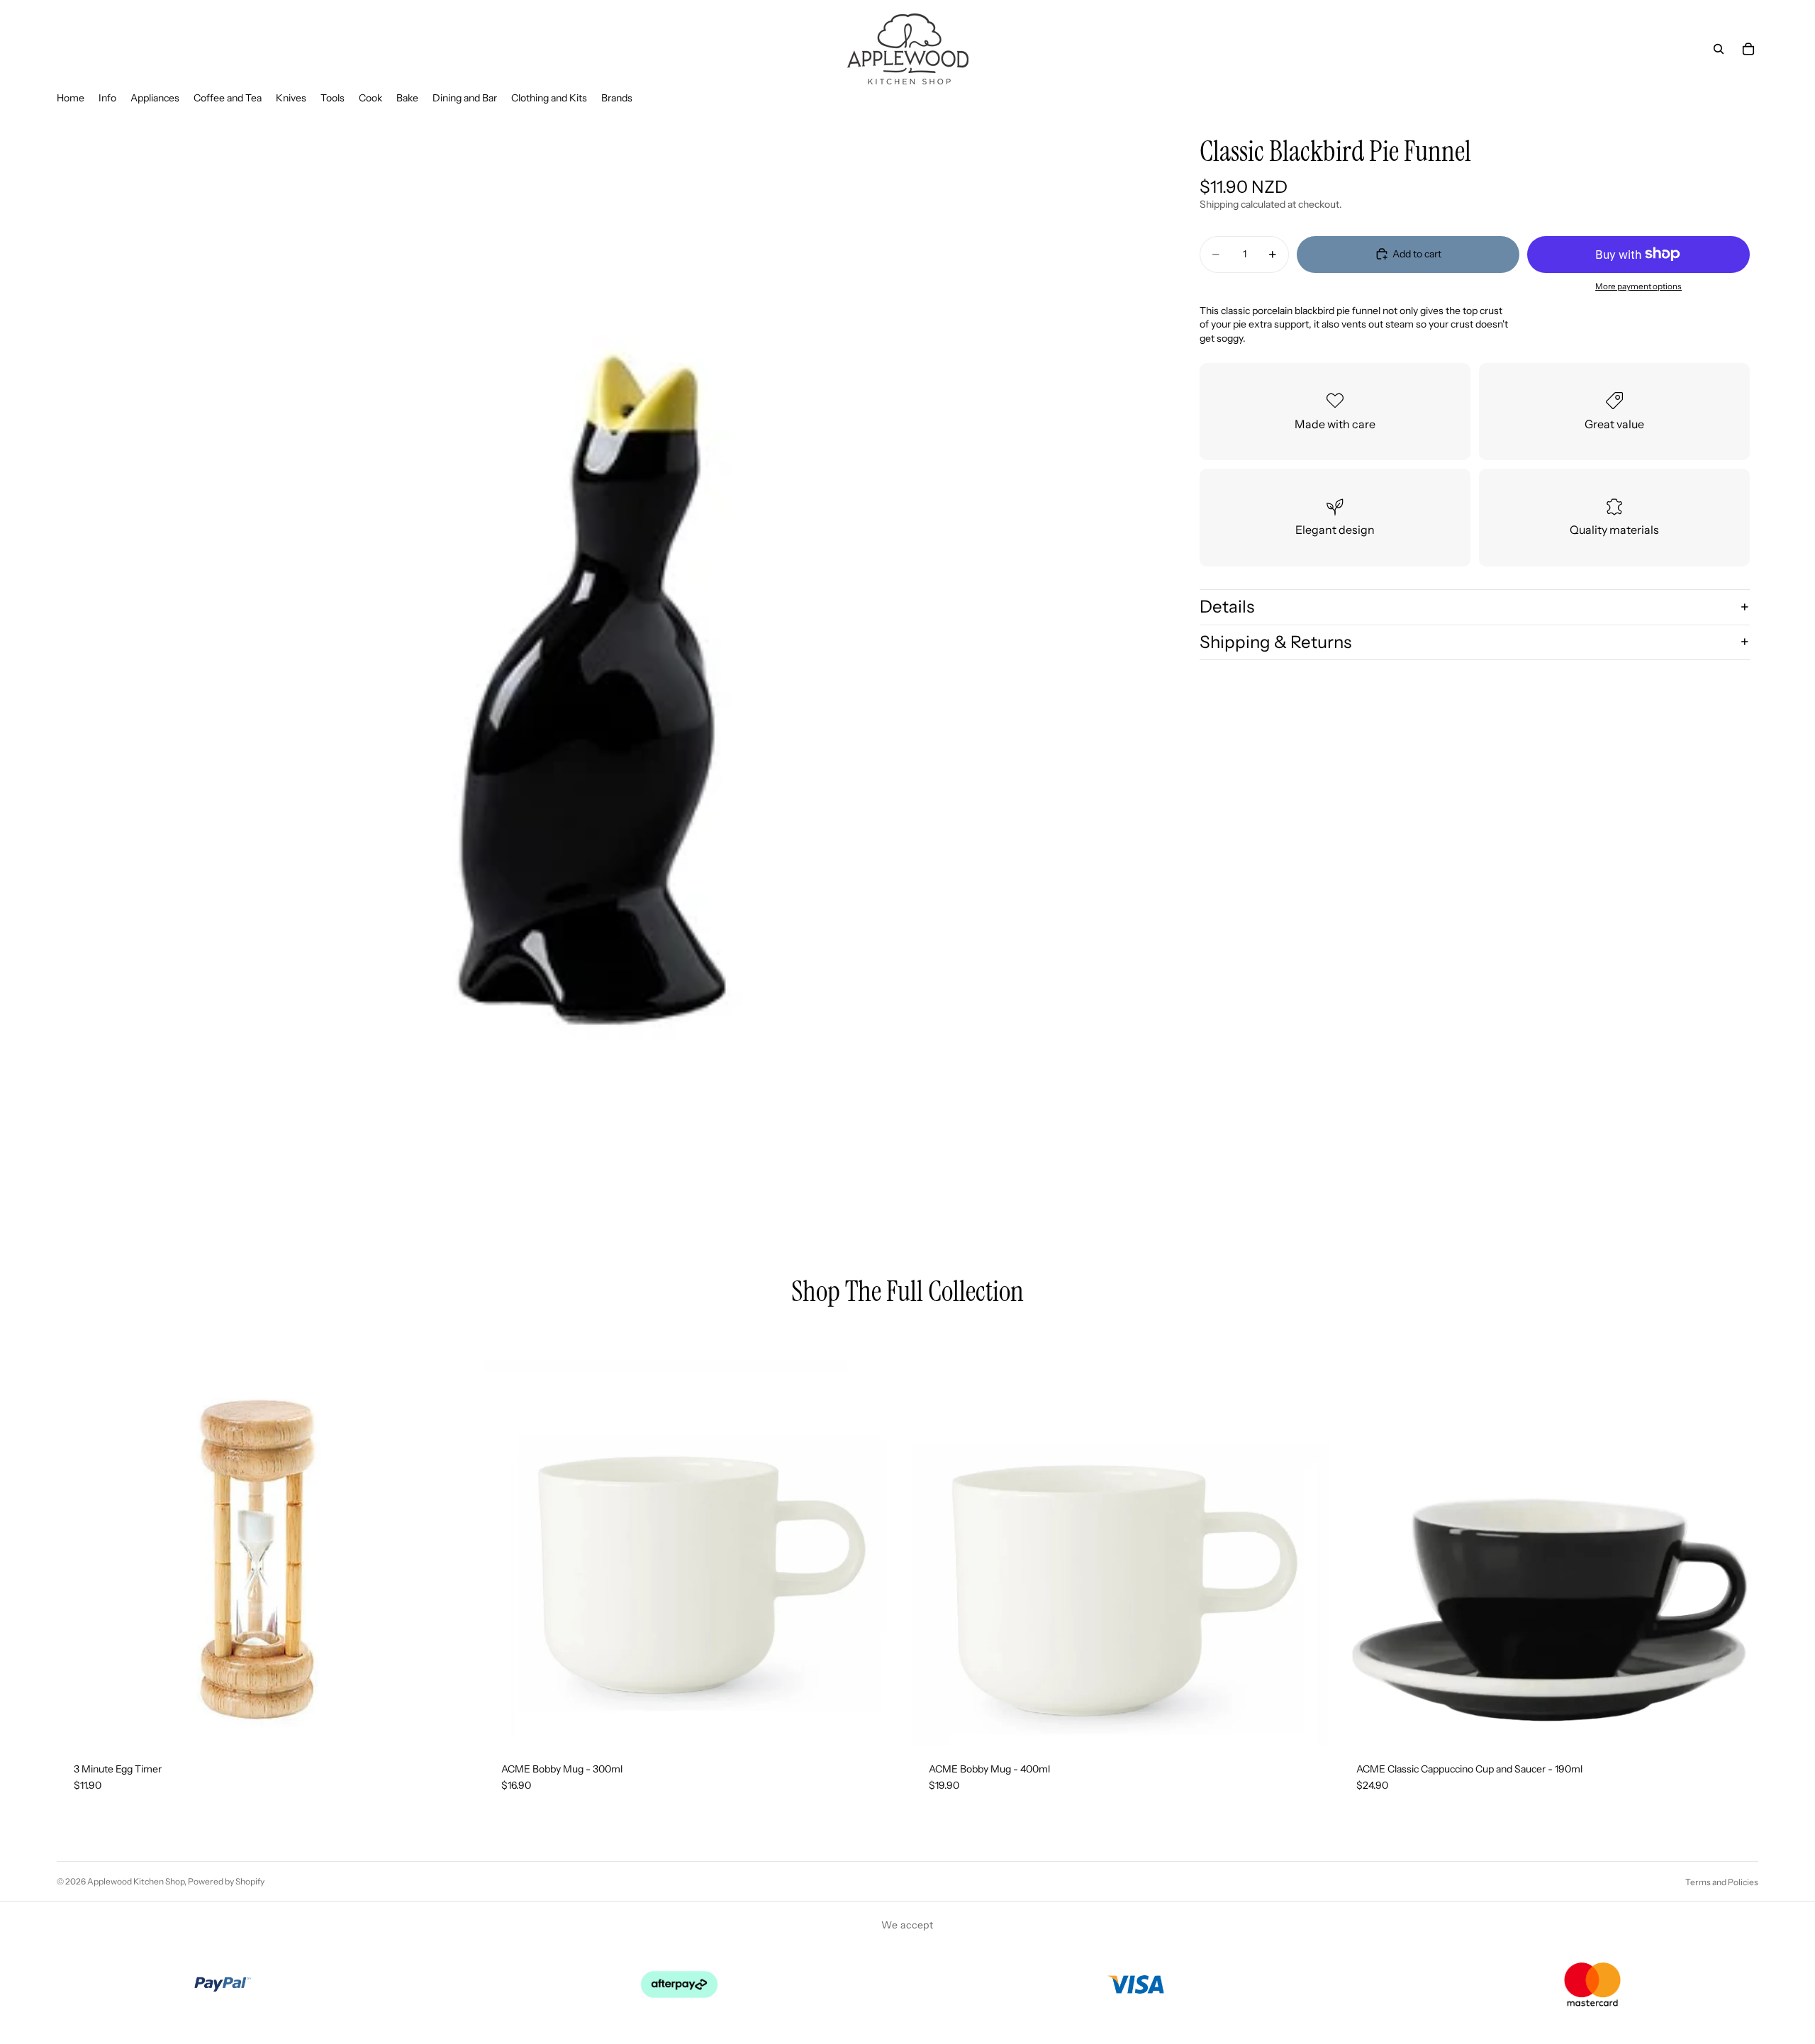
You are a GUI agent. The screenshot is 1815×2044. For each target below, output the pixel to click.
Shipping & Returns (1275, 641)
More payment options (1638, 286)
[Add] (454, 1724)
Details (1227, 607)
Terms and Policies (1722, 1882)
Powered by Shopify (226, 1881)
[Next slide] (1737, 1536)
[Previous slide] (1361, 1536)
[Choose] (1736, 1724)
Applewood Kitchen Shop (136, 1881)
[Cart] (1748, 49)
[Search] (1719, 49)
